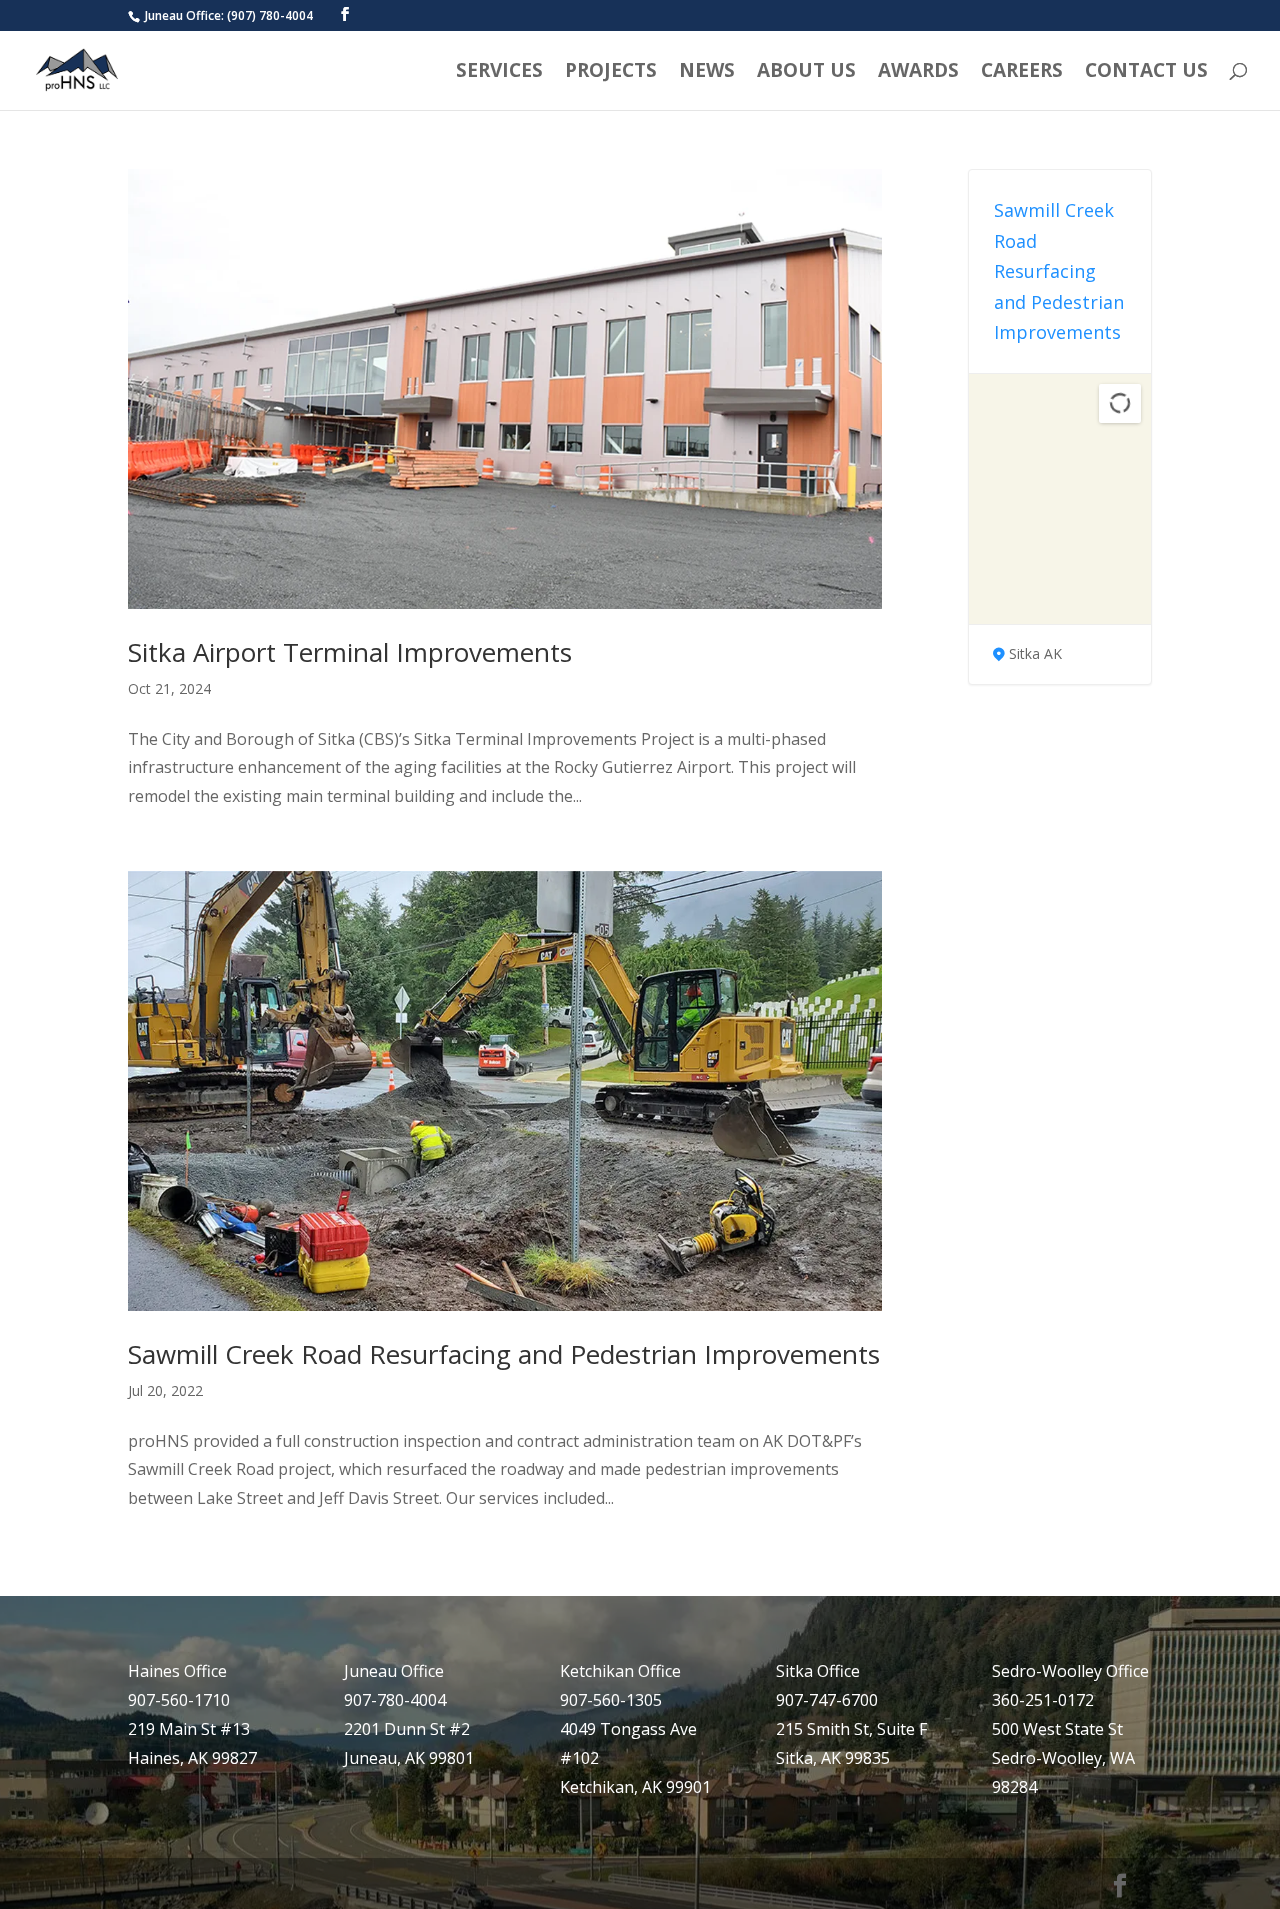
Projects (611, 73)
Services (499, 73)
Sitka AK (1035, 653)
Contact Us (1146, 73)
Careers (1022, 73)
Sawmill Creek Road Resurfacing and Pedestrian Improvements (504, 1354)
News (707, 73)
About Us (806, 73)
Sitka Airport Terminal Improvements (350, 652)
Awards (918, 73)
